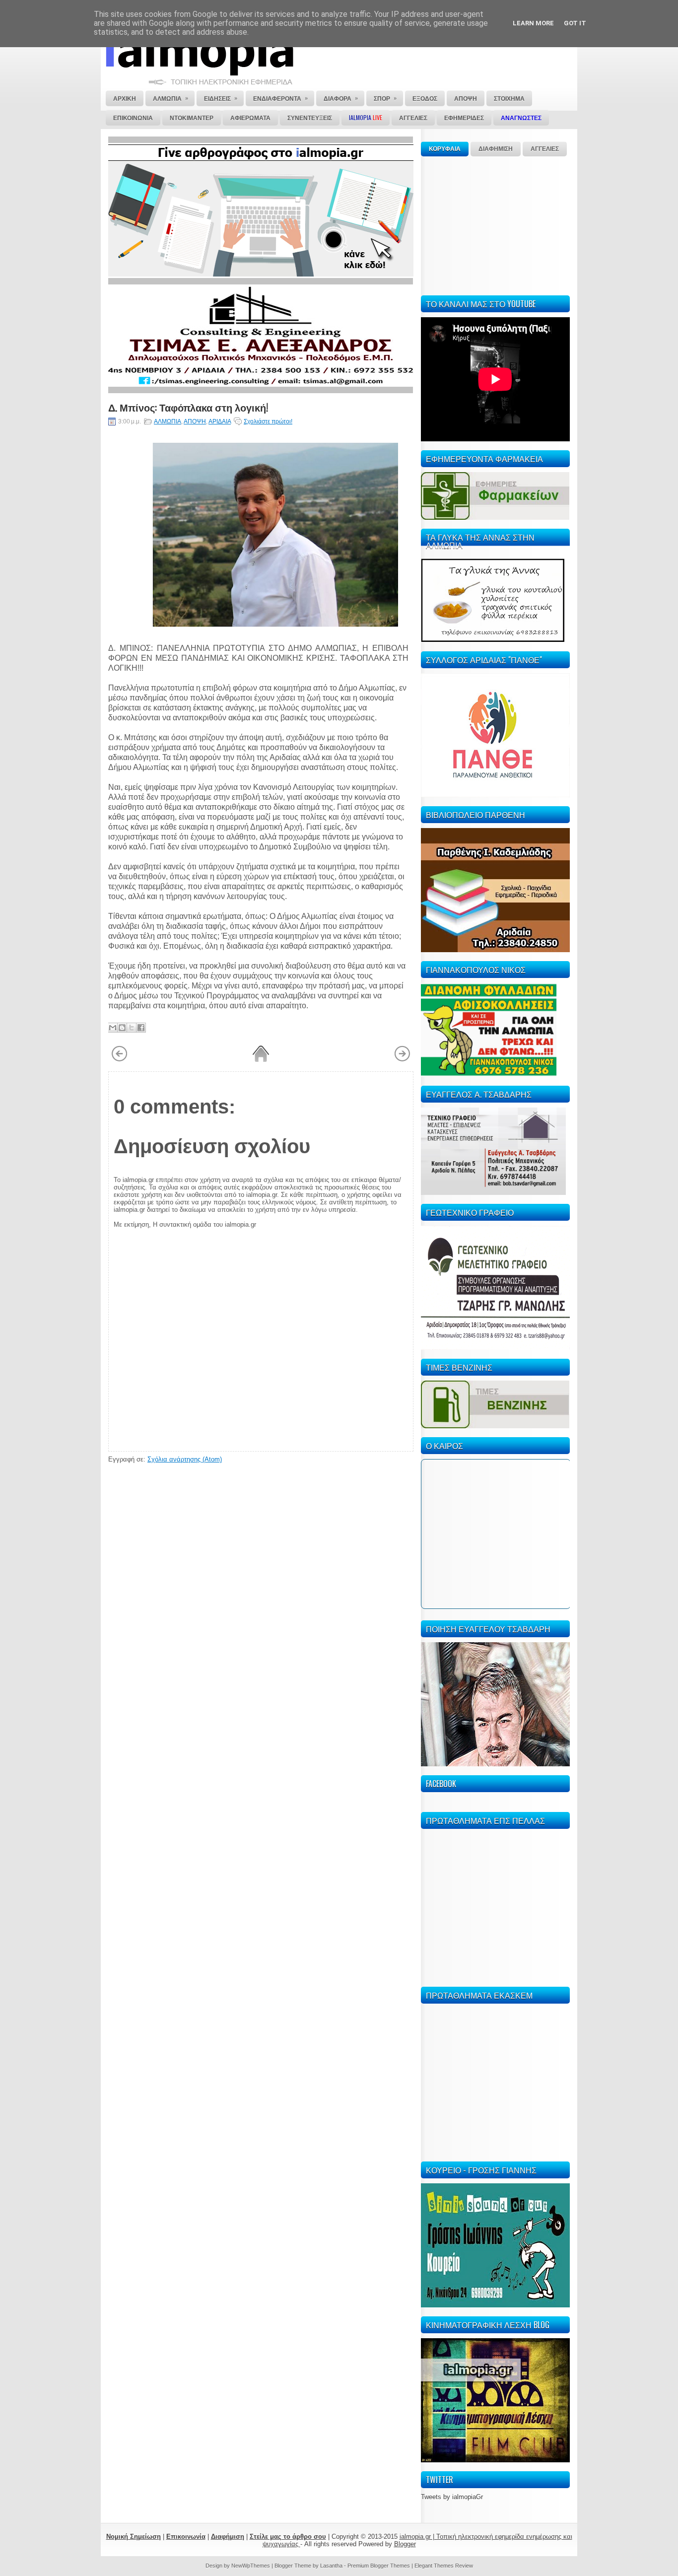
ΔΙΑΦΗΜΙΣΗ (496, 149)
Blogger (405, 2544)
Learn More (533, 23)
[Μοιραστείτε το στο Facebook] (141, 1028)
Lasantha (331, 2566)
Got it (575, 23)
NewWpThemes (251, 2566)
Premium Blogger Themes (379, 2566)
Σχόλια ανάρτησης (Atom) (185, 1459)
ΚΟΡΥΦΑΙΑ (445, 149)
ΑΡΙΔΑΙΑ (220, 421)
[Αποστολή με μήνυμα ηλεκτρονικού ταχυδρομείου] (113, 1028)
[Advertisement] (495, 224)
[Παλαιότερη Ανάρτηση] (402, 1060)
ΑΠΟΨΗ (195, 421)
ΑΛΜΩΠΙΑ (168, 421)
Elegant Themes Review (444, 2566)
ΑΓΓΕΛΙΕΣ (545, 149)
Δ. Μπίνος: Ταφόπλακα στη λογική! (188, 407)
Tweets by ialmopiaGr (452, 2497)
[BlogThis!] (122, 1028)
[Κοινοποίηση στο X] (132, 1028)
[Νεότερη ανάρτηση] (119, 1060)
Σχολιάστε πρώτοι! (268, 421)
